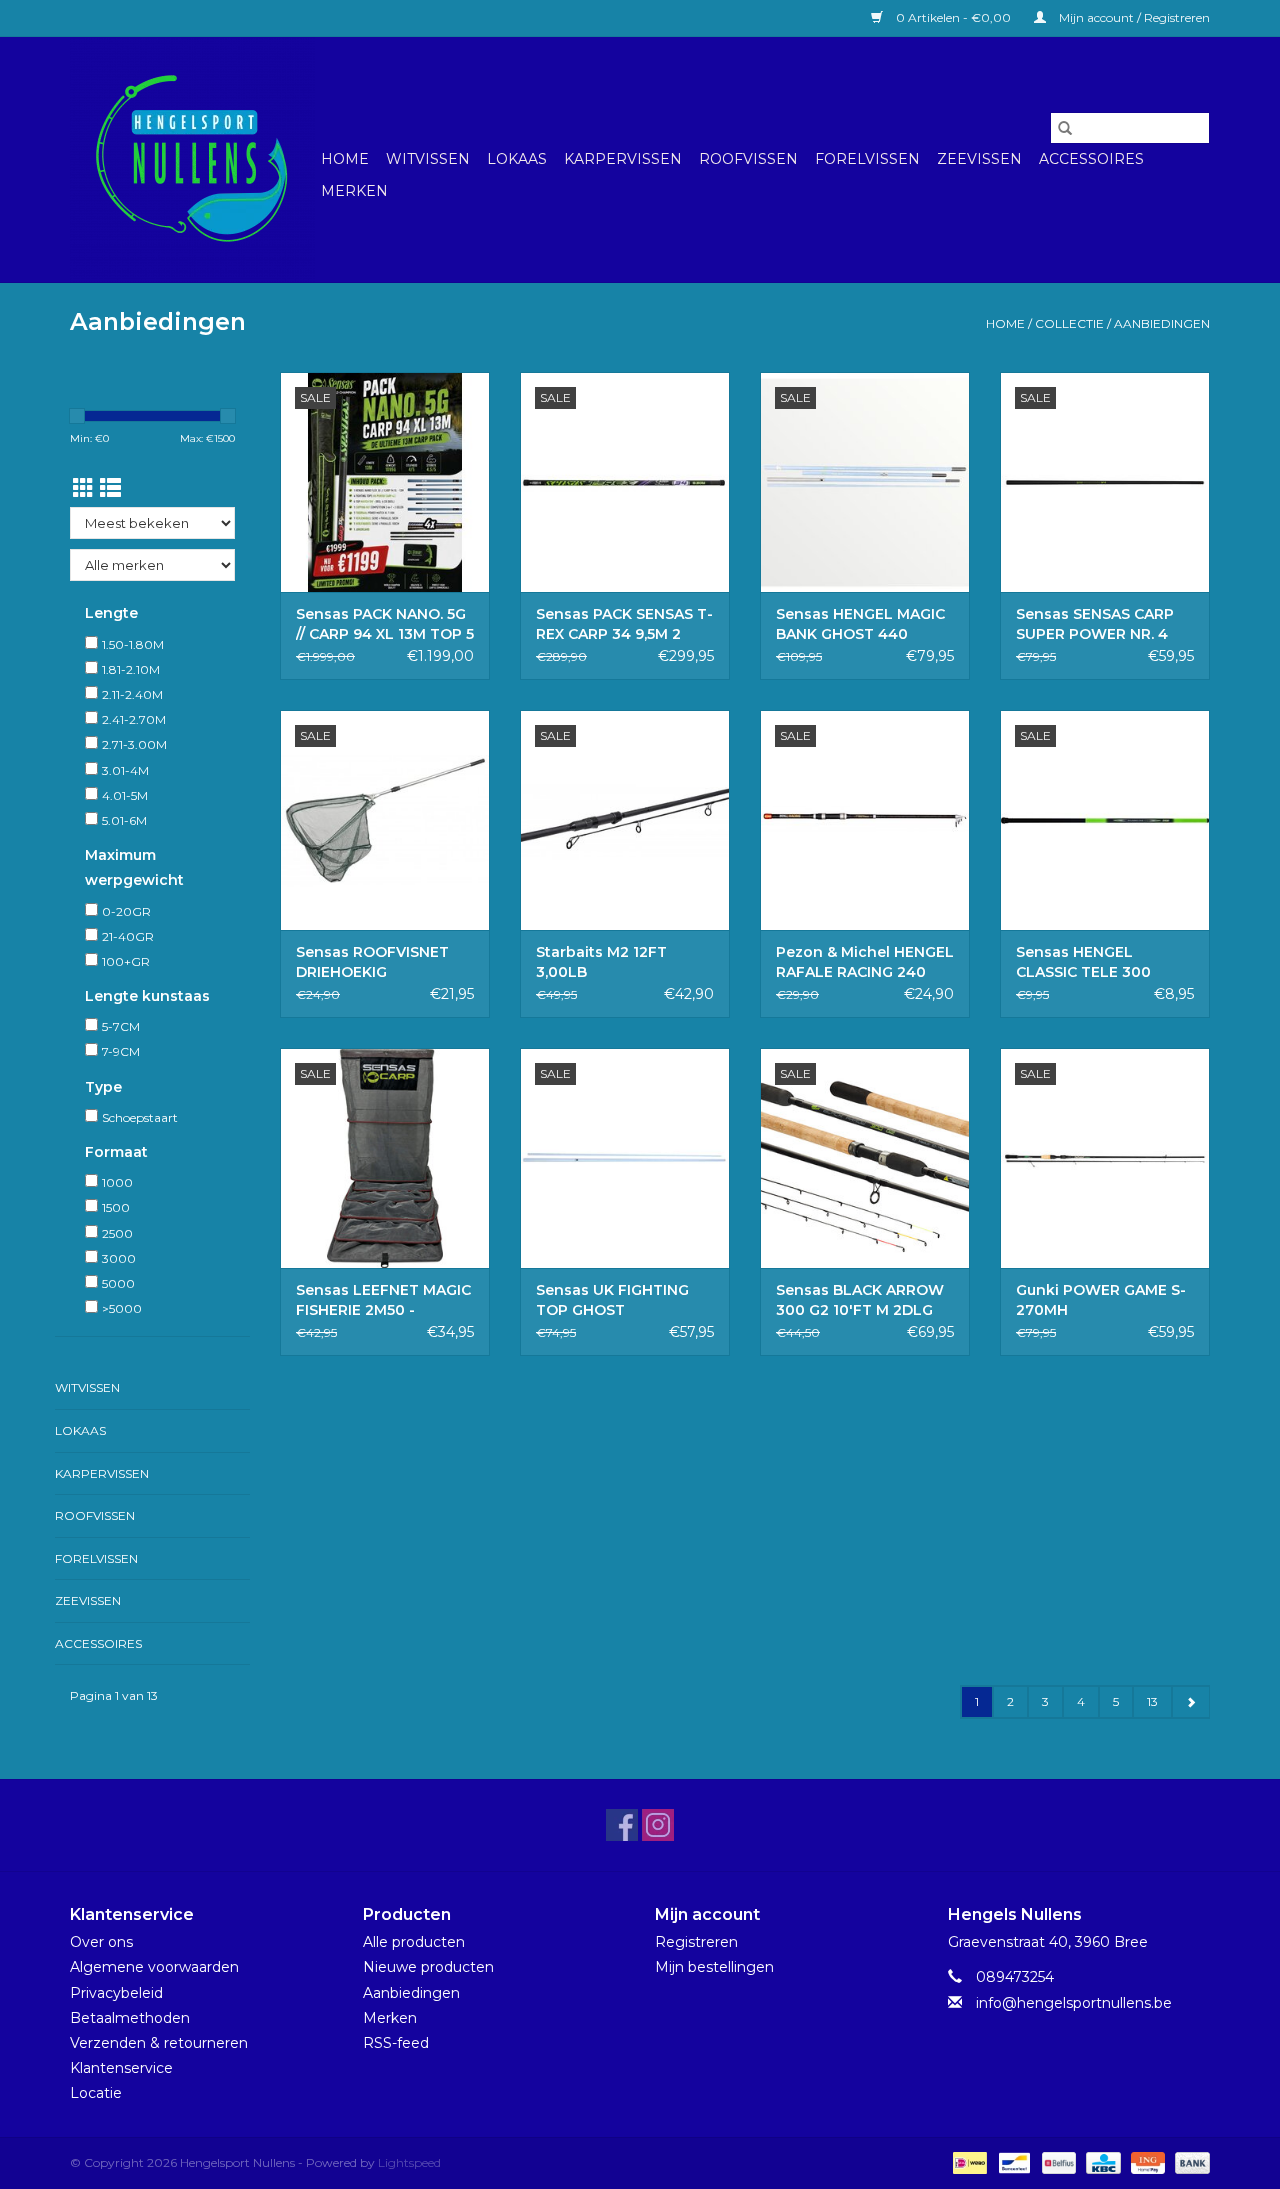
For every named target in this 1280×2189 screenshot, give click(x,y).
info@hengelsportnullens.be (1074, 2003)
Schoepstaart (140, 1117)
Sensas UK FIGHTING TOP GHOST (612, 1300)
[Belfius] (1057, 2161)
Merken (354, 191)
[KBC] (1101, 2161)
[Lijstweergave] (110, 488)
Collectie (1069, 323)
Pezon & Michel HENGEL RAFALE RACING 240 (865, 962)
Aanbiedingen (1162, 323)
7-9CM (121, 1051)
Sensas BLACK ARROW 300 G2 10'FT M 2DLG (860, 1300)
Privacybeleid (116, 1993)
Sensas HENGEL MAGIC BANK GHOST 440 (860, 624)
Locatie (96, 2093)
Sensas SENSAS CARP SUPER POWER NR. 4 (1095, 624)
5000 (118, 1283)
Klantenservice (121, 2068)
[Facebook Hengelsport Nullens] (622, 1825)
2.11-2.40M (132, 694)
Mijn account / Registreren (1133, 17)
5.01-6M (124, 820)
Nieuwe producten (428, 1967)
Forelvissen (867, 159)
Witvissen (428, 159)
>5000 (122, 1308)
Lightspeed (409, 2162)
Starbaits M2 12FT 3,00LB (601, 962)
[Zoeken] (1065, 128)
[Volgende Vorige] (1190, 1702)
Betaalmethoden (130, 2018)
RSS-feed (396, 2043)
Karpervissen (623, 159)
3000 (119, 1258)
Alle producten (414, 1942)
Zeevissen (979, 159)
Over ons (101, 1942)
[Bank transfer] (1189, 2161)
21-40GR (128, 936)
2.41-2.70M (134, 719)
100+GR (126, 961)
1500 (116, 1207)
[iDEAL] (968, 2161)
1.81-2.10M (131, 669)
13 (1152, 1701)
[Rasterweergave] (83, 488)
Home (345, 159)
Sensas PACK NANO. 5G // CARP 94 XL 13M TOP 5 (385, 624)
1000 (117, 1182)
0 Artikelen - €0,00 (953, 17)
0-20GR (126, 911)
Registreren (696, 1942)
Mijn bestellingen (714, 1967)
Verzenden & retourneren (159, 2043)
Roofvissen (748, 159)
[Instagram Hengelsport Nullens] (658, 1825)
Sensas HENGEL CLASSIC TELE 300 (1083, 962)
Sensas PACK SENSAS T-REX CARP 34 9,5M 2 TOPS (624, 624)
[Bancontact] (1012, 2161)
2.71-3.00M (134, 744)
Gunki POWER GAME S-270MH (1101, 1300)
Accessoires (1091, 159)
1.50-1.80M (133, 644)
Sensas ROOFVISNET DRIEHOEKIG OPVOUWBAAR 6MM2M (382, 962)
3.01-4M (125, 770)
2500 (117, 1233)
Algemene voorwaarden (154, 1967)
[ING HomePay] (1146, 2161)
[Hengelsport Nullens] (192, 159)
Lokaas (517, 159)
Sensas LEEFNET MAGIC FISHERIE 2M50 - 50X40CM (383, 1300)
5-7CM (121, 1026)
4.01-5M (125, 795)
